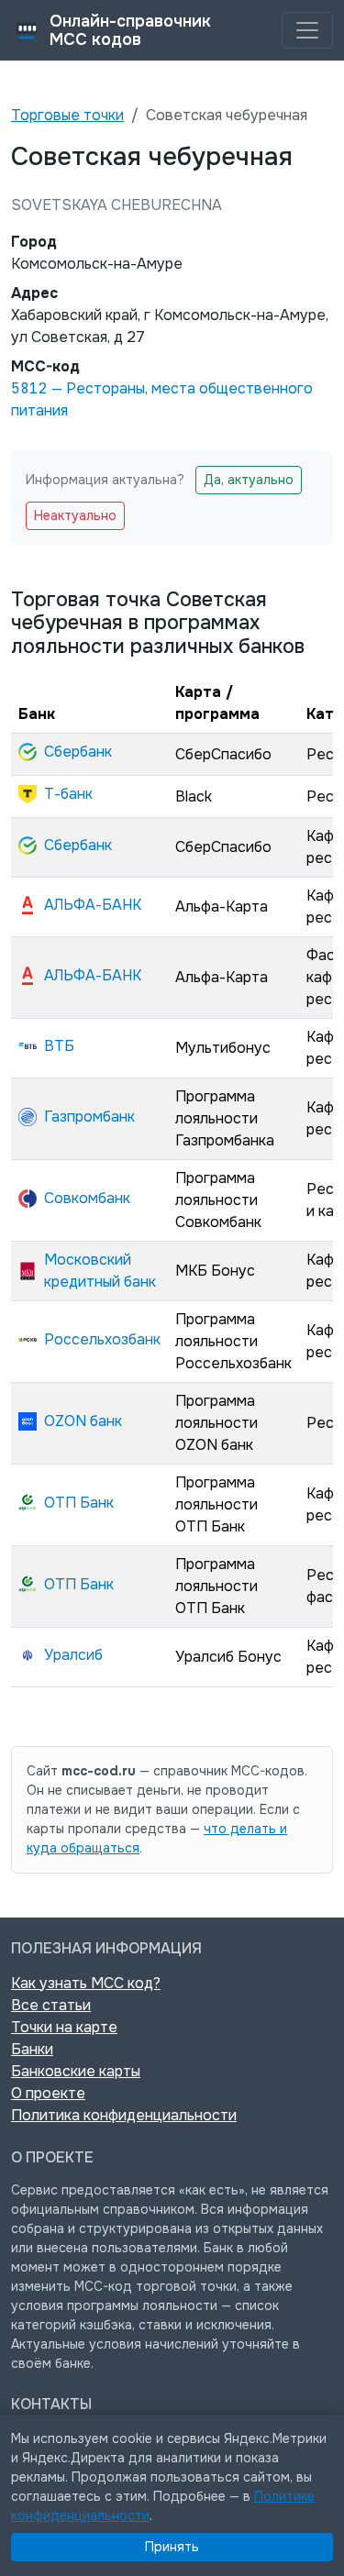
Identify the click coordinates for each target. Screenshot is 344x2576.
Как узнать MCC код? (86, 1983)
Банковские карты (76, 2071)
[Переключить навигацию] (307, 30)
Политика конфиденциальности (124, 2115)
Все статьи (51, 2005)
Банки (32, 2049)
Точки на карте (64, 2027)
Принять (172, 2547)
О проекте (48, 2093)
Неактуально (75, 515)
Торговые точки (67, 115)
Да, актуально (249, 480)
